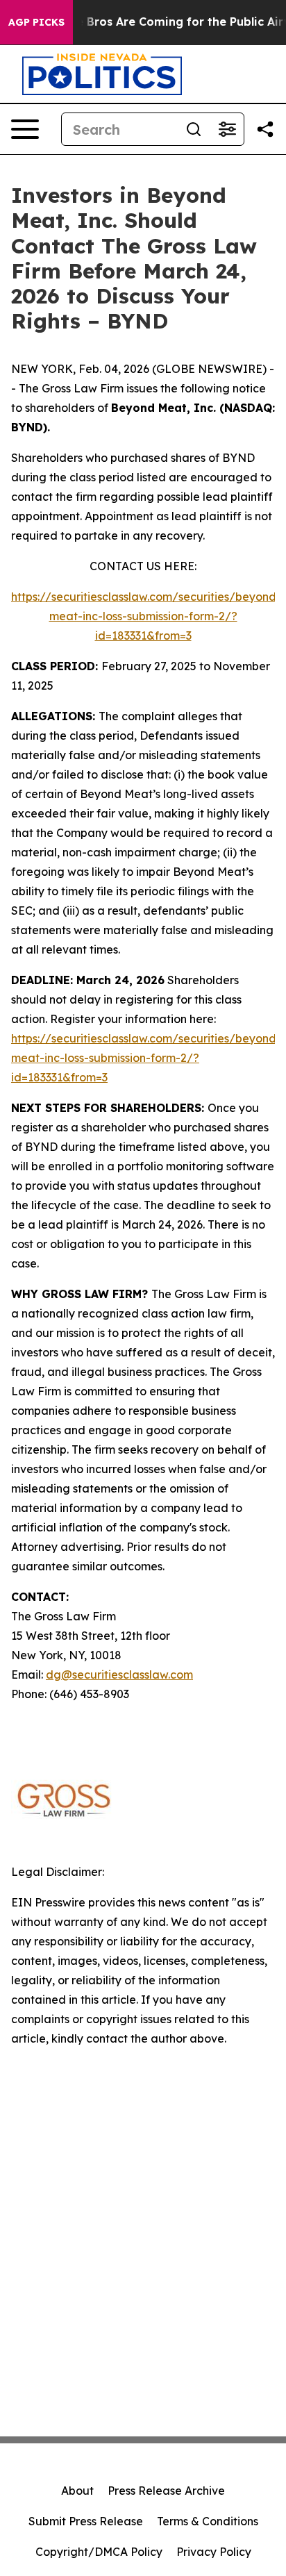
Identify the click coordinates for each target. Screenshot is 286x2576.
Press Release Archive (166, 2491)
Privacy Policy (214, 2552)
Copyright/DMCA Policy (99, 2552)
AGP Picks (36, 22)
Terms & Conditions (208, 2521)
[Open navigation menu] (25, 129)
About (77, 2491)
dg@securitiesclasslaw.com (119, 1675)
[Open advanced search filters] (227, 129)
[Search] (194, 129)
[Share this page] (265, 129)
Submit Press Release (86, 2521)
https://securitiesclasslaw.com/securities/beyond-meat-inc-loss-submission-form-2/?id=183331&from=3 (146, 616)
